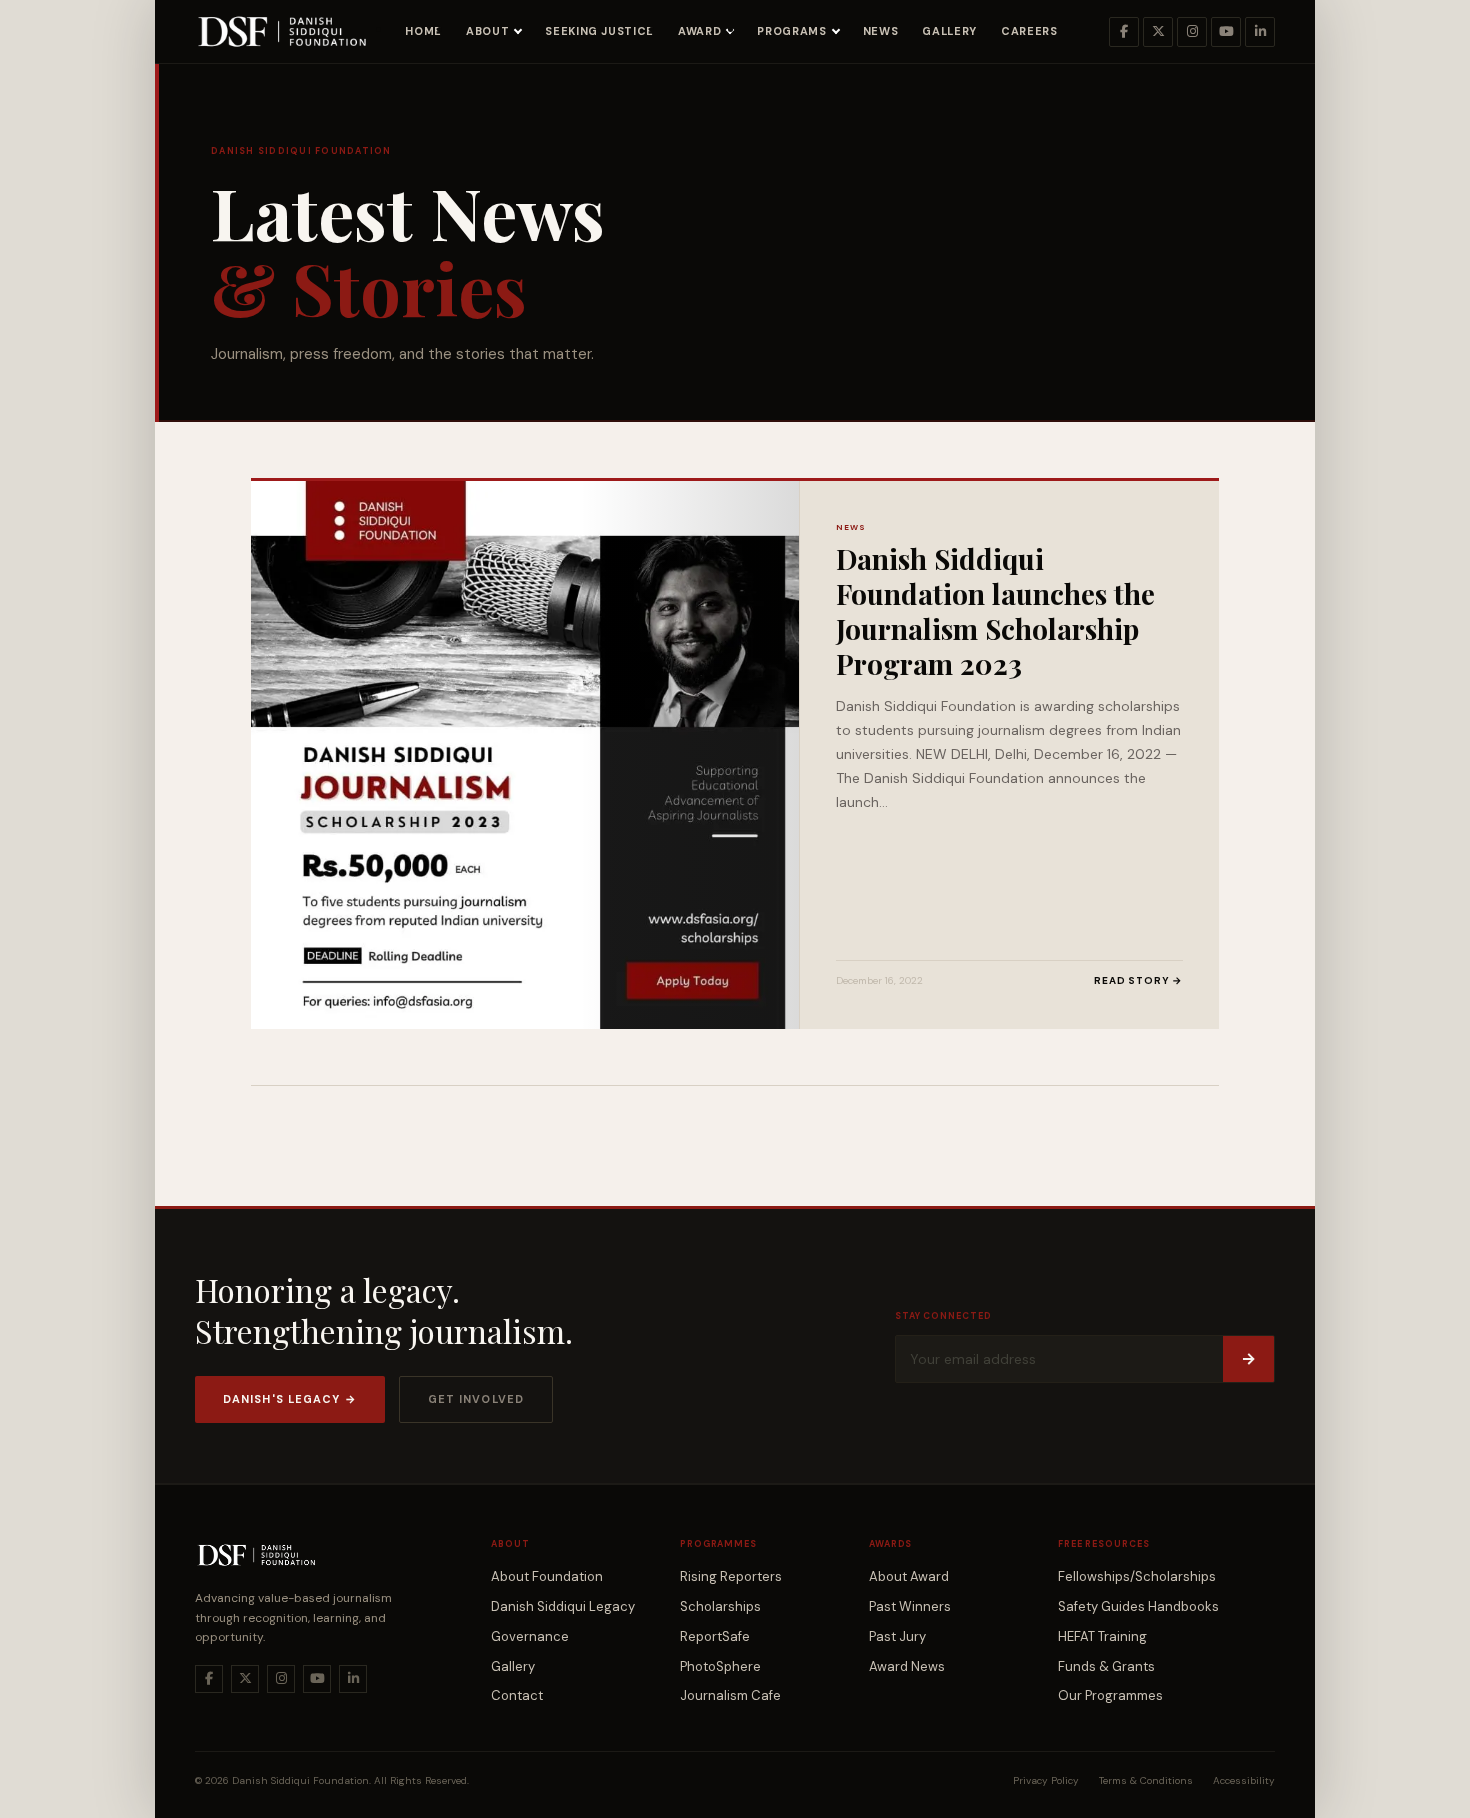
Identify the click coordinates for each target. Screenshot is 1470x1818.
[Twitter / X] (1158, 32)
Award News (907, 1666)
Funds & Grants (1106, 1666)
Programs (791, 31)
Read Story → (1138, 980)
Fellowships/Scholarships (1137, 1576)
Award (699, 31)
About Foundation (547, 1576)
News (881, 31)
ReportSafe (715, 1636)
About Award (909, 1576)
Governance (530, 1636)
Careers (1029, 31)
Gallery (949, 31)
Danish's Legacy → (290, 1399)
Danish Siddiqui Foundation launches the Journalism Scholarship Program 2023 (995, 611)
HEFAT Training (1102, 1636)
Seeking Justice (599, 31)
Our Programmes (1110, 1695)
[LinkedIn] (1260, 32)
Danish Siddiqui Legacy (563, 1606)
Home (423, 31)
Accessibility (1244, 1780)
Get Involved (476, 1399)
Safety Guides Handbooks (1138, 1606)
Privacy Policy (1046, 1780)
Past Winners (910, 1606)
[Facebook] (1124, 32)
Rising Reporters (731, 1576)
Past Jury (897, 1636)
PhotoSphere (720, 1666)
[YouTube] (1226, 32)
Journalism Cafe (730, 1695)
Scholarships (720, 1606)
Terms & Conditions (1146, 1780)
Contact (517, 1695)
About (487, 31)
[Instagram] (1192, 32)
